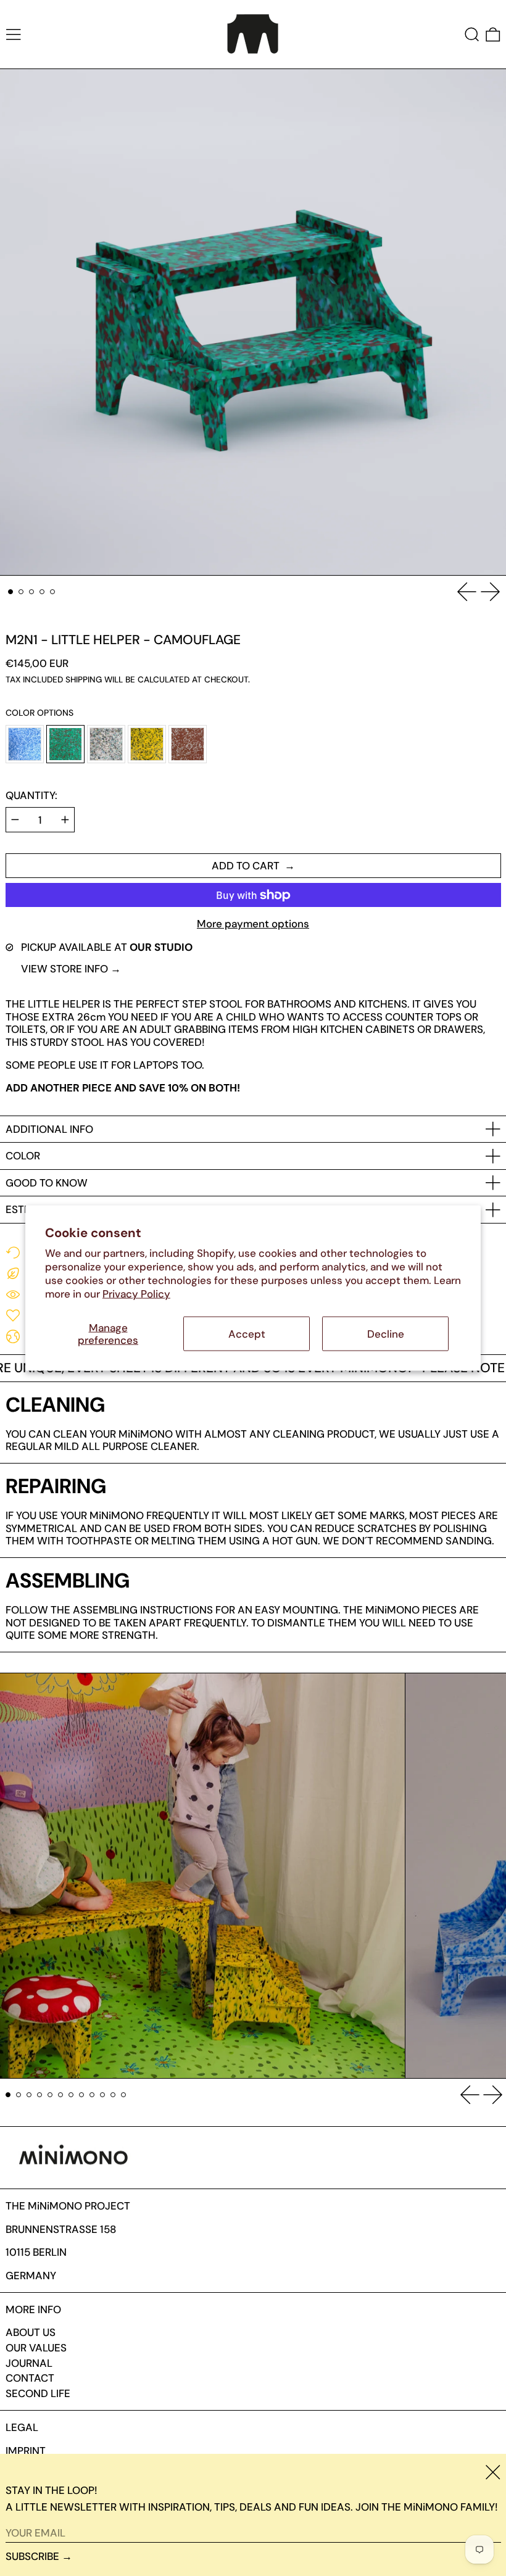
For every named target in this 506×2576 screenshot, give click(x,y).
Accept (247, 1333)
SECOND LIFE (38, 2393)
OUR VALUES (36, 2348)
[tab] (11, 592)
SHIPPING (84, 680)
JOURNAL (29, 2363)
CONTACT (30, 2378)
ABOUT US (31, 2332)
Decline (386, 1333)
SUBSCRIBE (32, 2556)
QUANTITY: (31, 795)
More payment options (253, 924)
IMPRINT (26, 2451)
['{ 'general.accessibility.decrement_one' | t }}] (15, 820)
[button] (472, 34)
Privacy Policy (136, 1294)
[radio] (25, 744)
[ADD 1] (65, 820)
